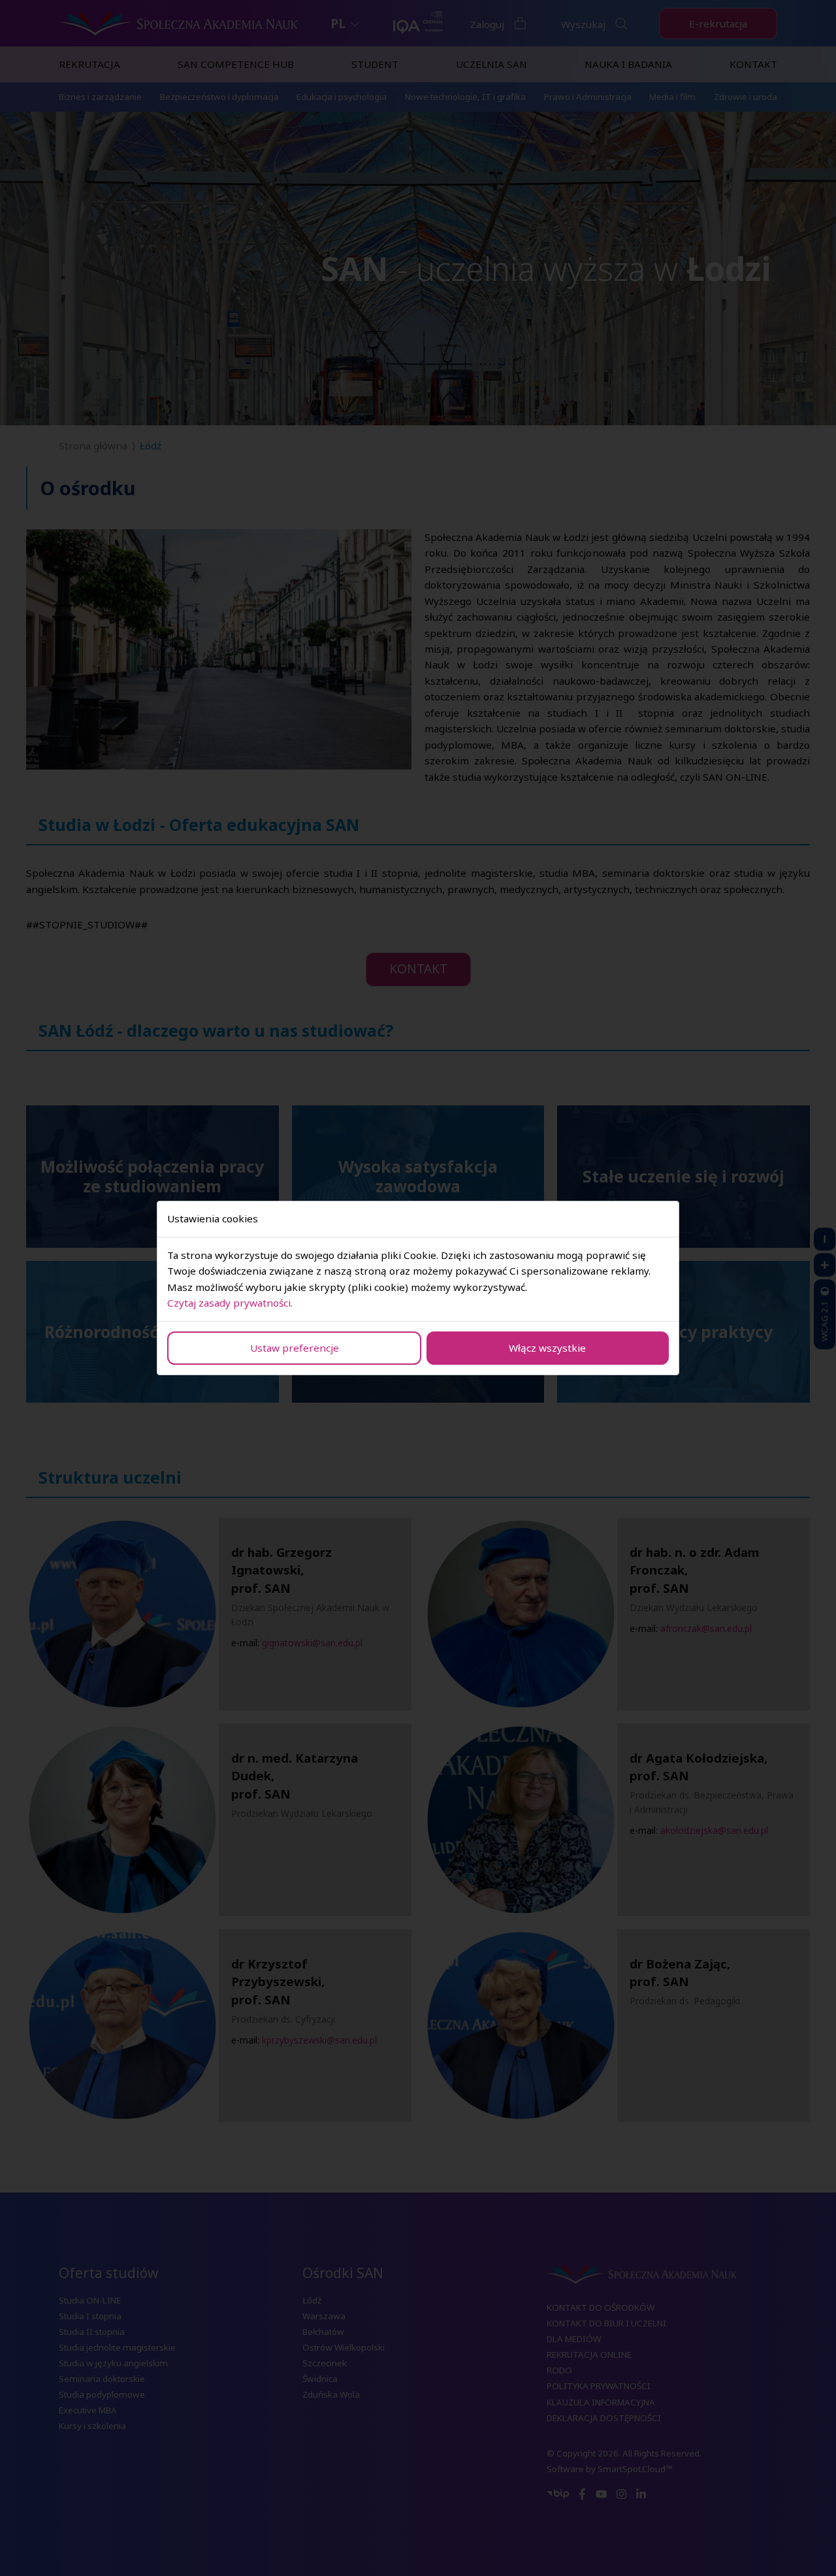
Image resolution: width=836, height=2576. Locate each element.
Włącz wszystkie (547, 1348)
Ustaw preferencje (295, 1348)
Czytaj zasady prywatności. (230, 1303)
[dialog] (418, 1288)
